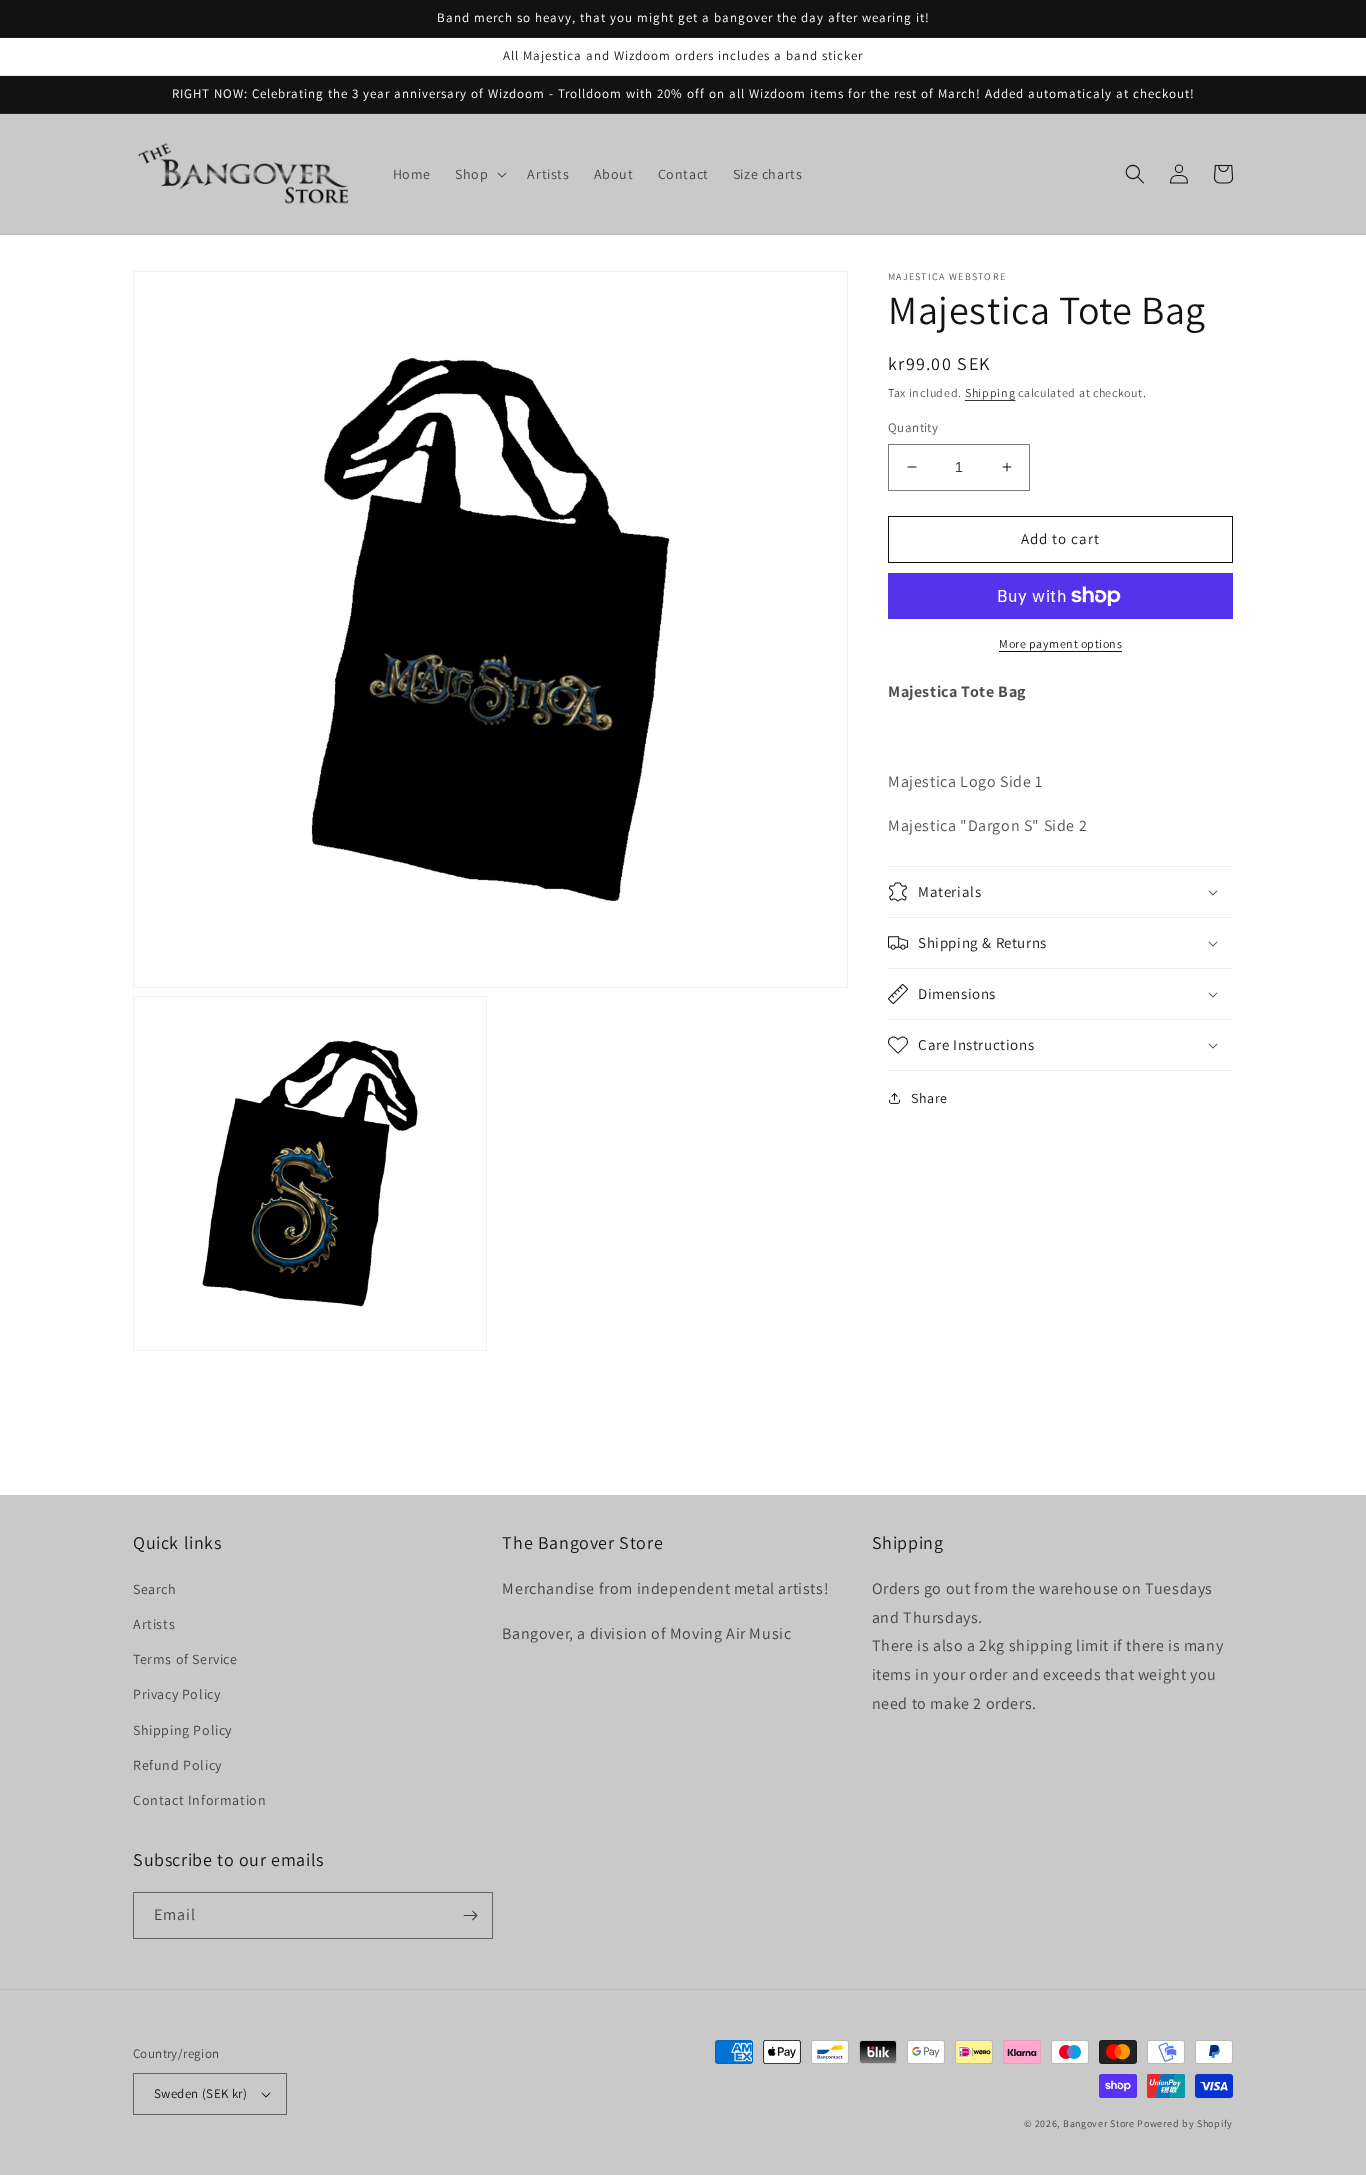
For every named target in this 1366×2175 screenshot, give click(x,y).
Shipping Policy (182, 1730)
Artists (154, 1624)
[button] (479, 174)
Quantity (913, 427)
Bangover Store (1099, 2123)
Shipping (990, 392)
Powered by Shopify (1185, 2123)
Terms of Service (185, 1659)
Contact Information (199, 1800)
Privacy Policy (176, 1694)
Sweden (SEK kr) (200, 2093)
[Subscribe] (470, 1915)
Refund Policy (177, 1765)
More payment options (1060, 643)
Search (155, 1589)
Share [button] (929, 1098)
